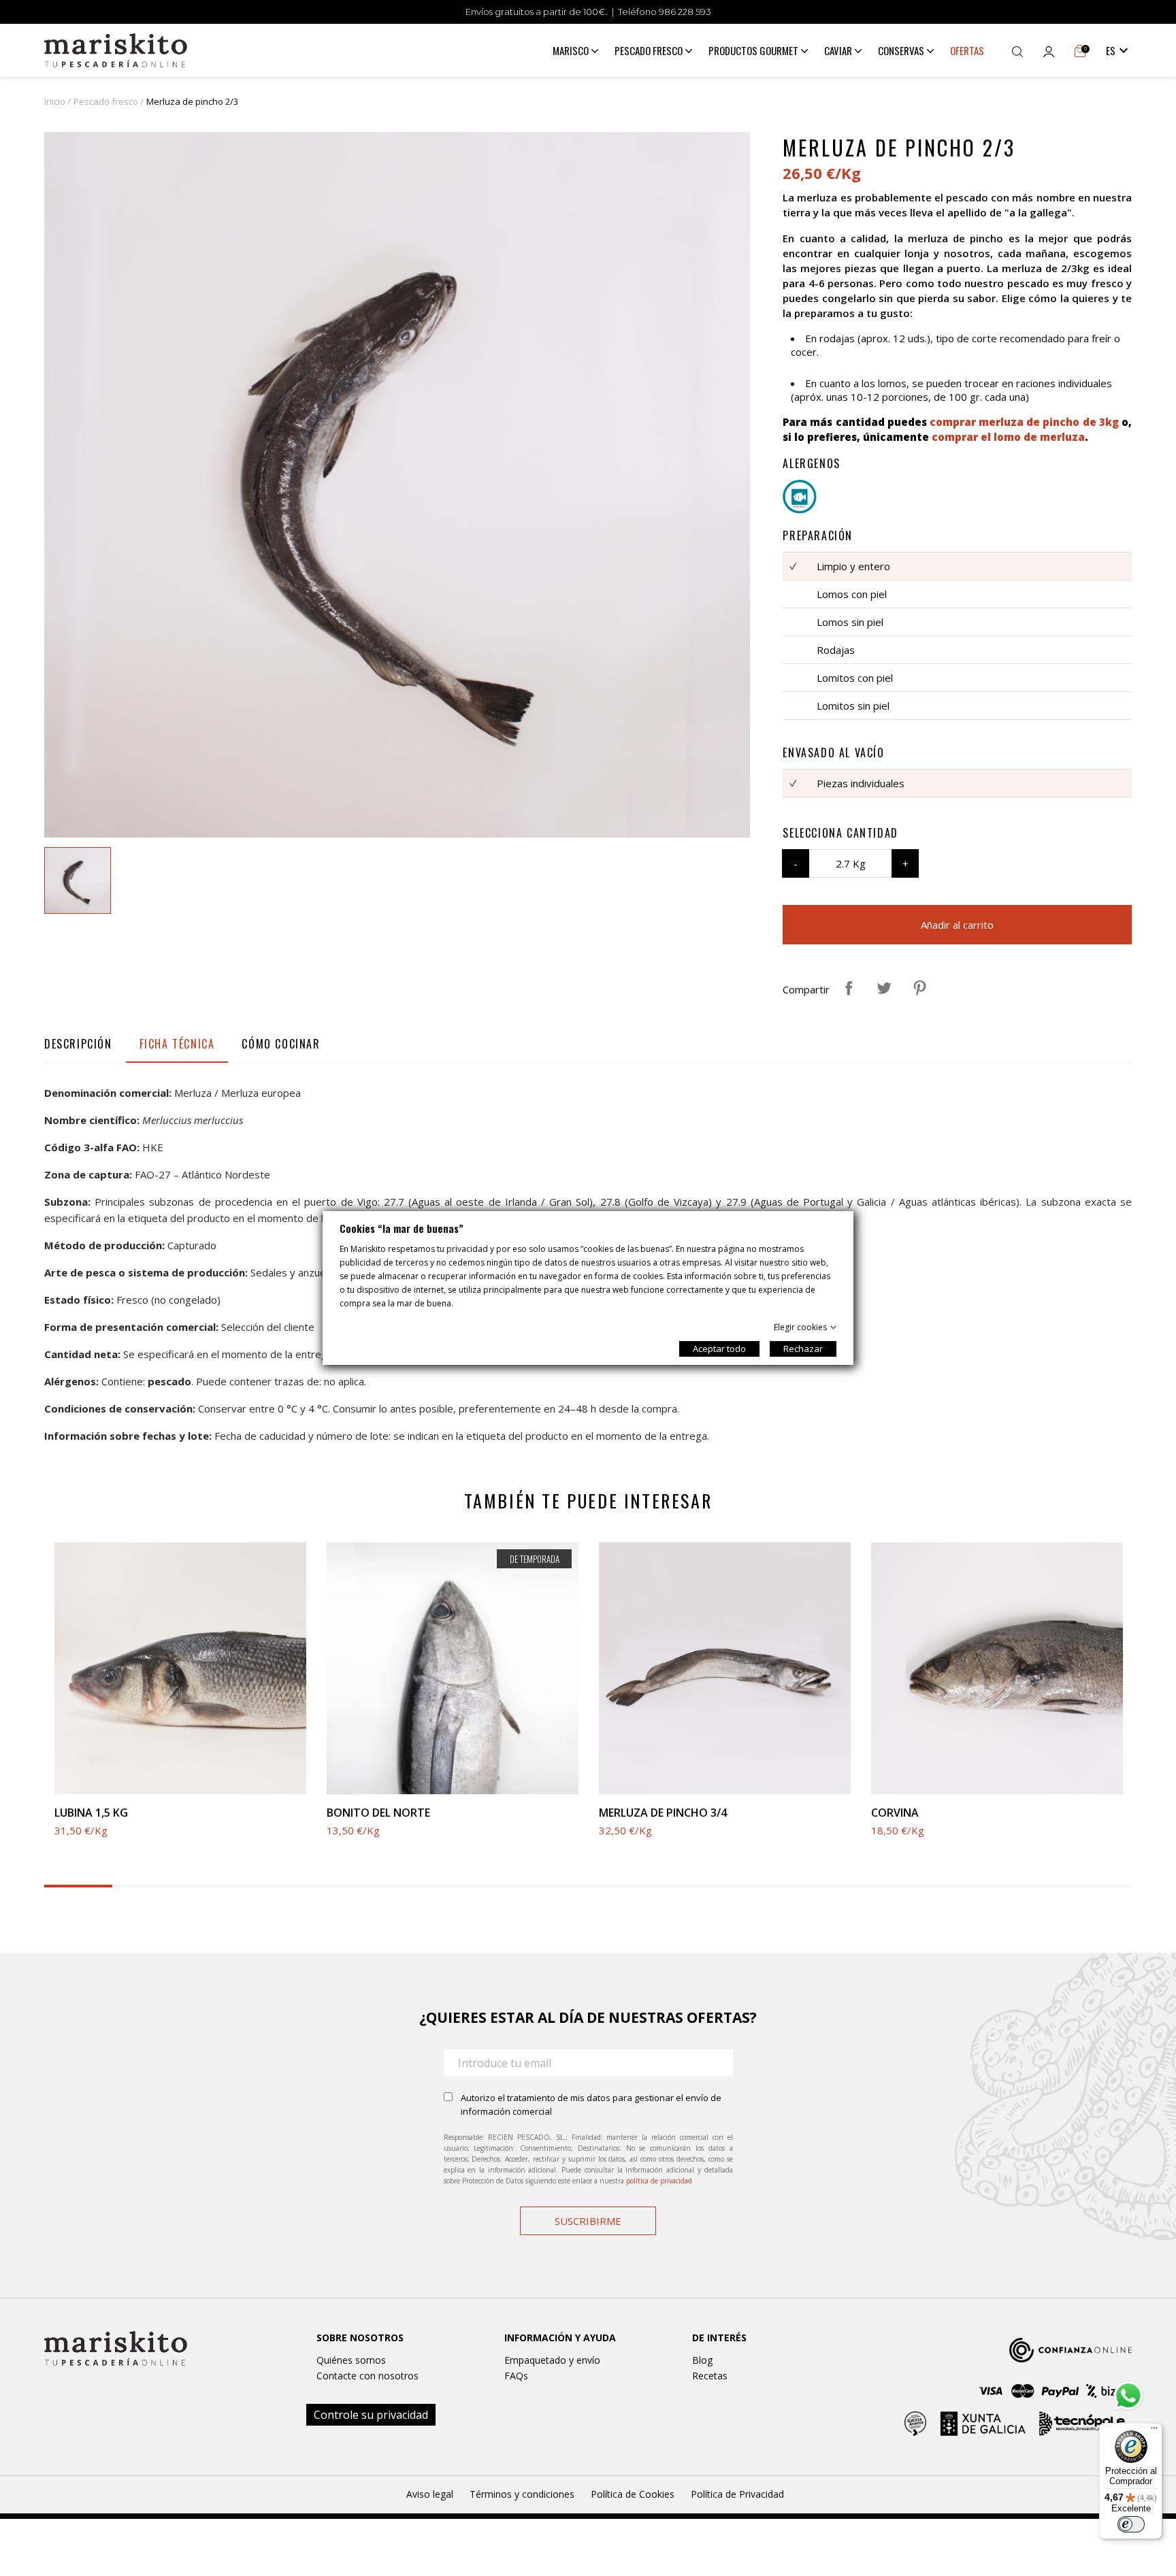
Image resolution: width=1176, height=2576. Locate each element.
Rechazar (803, 1349)
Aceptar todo (719, 1349)
